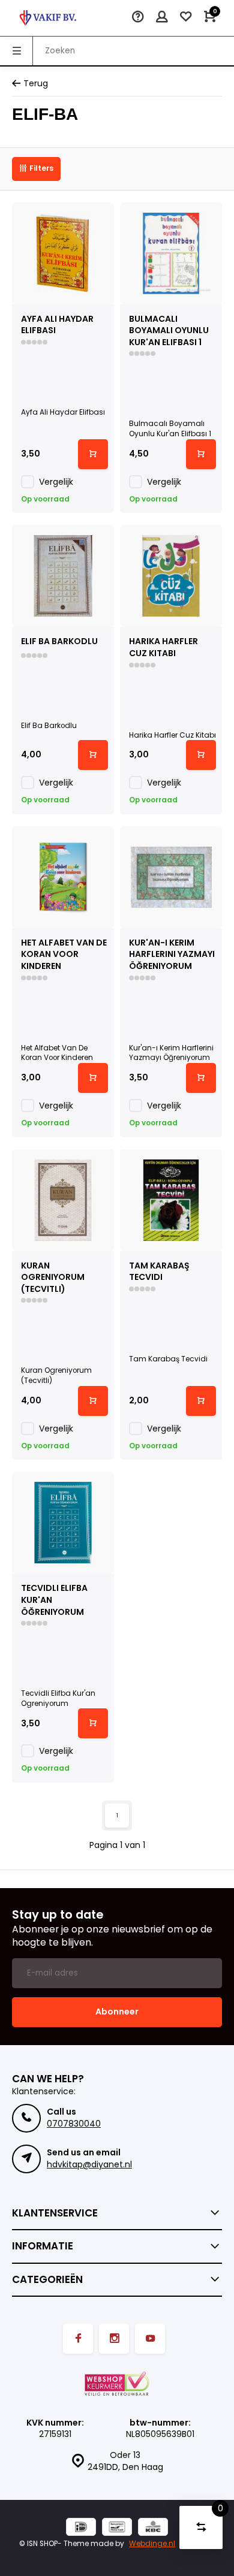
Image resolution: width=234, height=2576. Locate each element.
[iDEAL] (81, 2528)
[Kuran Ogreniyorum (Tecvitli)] (63, 1200)
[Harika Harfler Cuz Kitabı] (171, 576)
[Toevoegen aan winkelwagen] (93, 454)
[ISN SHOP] (48, 18)
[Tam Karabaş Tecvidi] (171, 1200)
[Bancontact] (117, 2528)
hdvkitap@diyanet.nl (89, 2164)
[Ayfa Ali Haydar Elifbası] (63, 253)
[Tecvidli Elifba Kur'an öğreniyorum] (63, 1523)
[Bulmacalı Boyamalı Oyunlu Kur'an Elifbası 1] (171, 253)
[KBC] (153, 2528)
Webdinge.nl (152, 2544)
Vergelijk (56, 482)
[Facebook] (78, 2339)
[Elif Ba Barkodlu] (63, 576)
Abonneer (117, 2012)
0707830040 (74, 2124)
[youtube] (150, 2339)
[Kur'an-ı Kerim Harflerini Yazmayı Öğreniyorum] (171, 877)
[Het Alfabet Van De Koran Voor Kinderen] (63, 877)
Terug (36, 84)
